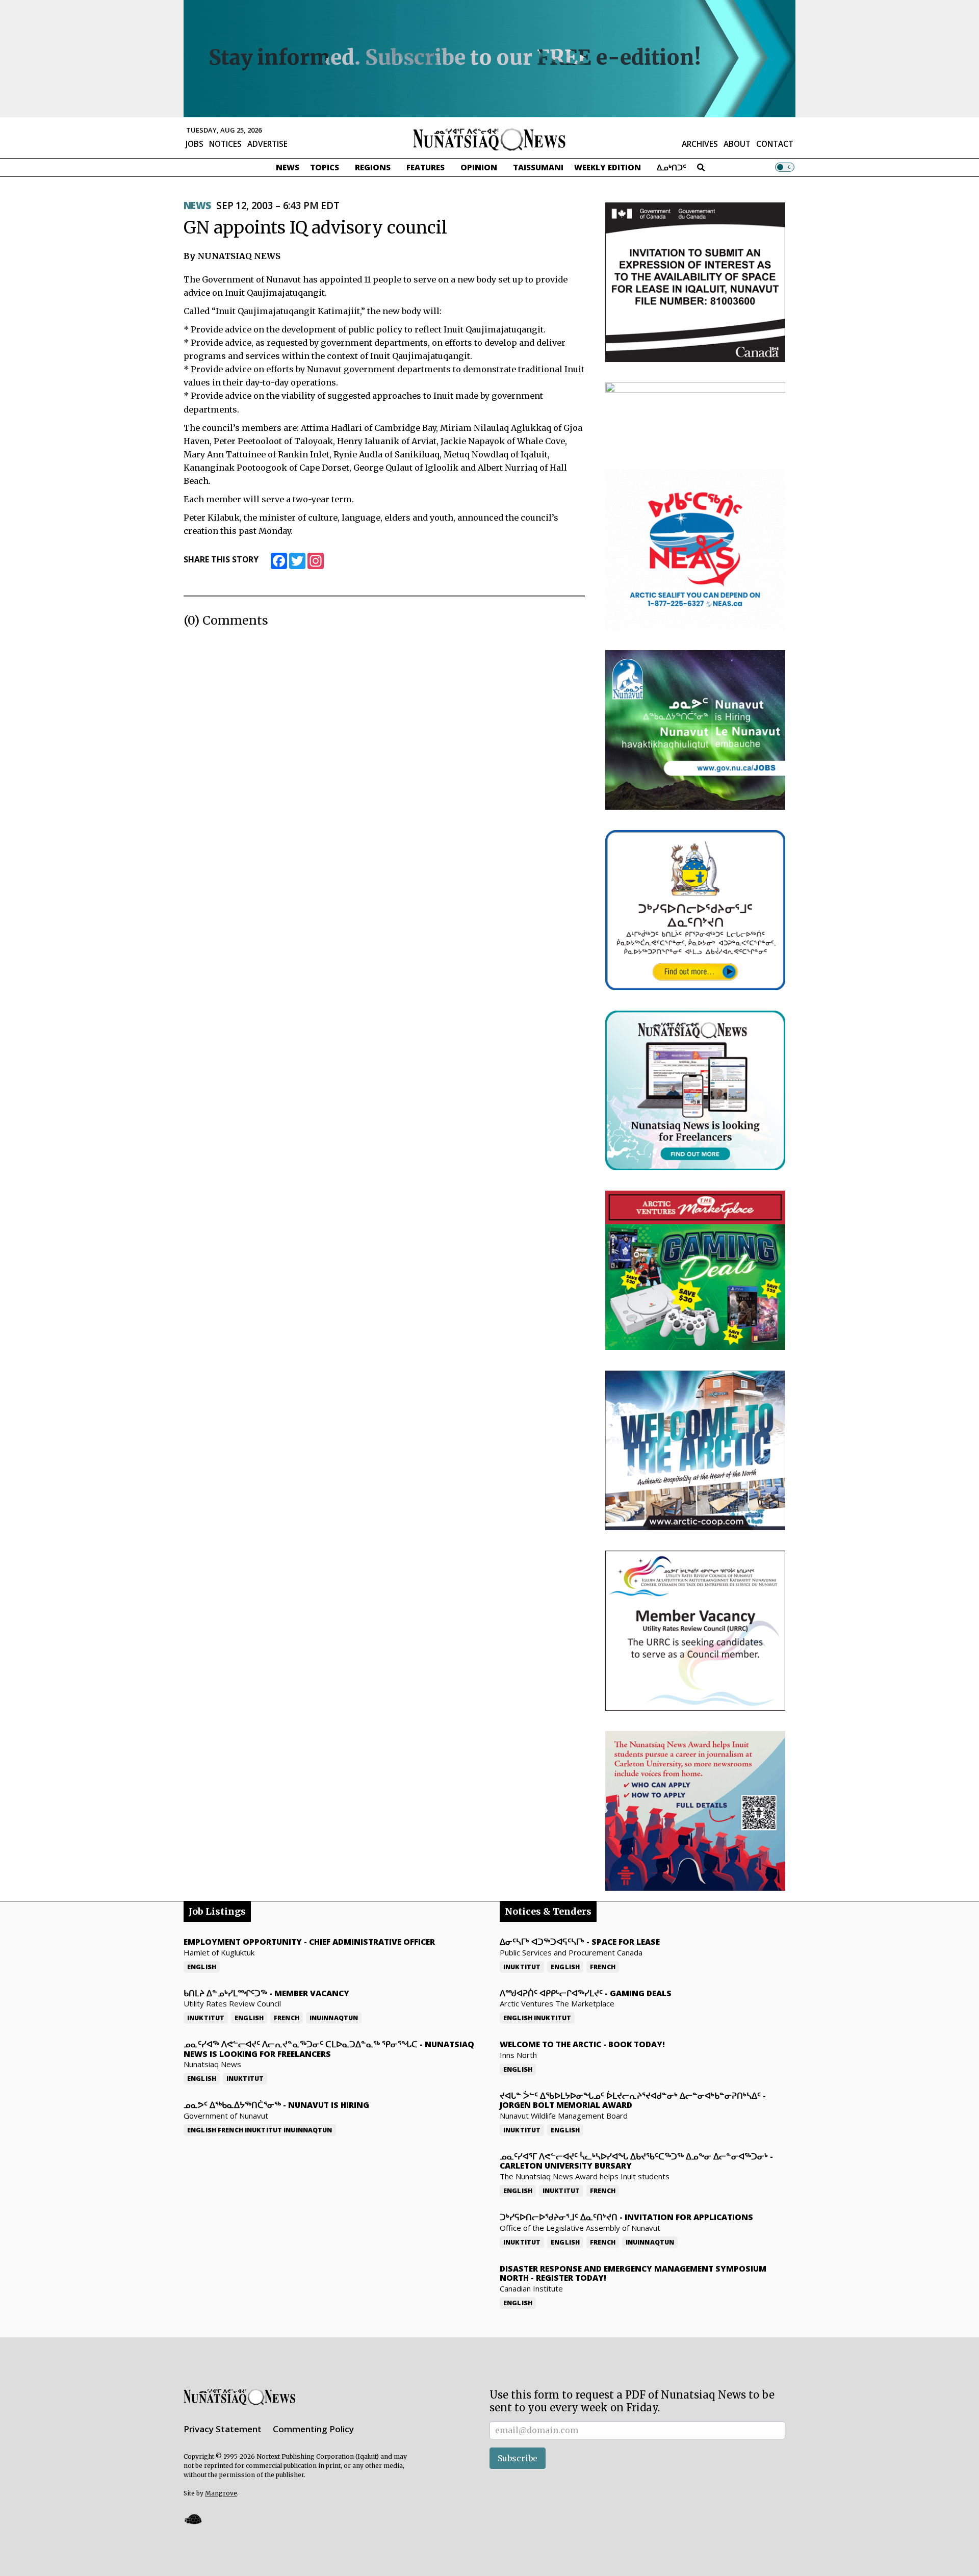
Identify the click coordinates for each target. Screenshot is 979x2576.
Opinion (479, 167)
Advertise (267, 144)
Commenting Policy (313, 2429)
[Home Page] (489, 139)
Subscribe (518, 2458)
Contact (775, 144)
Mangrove (221, 2493)
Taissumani (538, 167)
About (737, 144)
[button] (193, 2519)
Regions (373, 167)
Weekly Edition (608, 167)
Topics (325, 167)
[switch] (785, 167)
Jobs (195, 144)
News (288, 167)
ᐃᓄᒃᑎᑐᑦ (672, 167)
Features (426, 167)
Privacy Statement (223, 2429)
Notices (225, 144)
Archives (700, 144)
